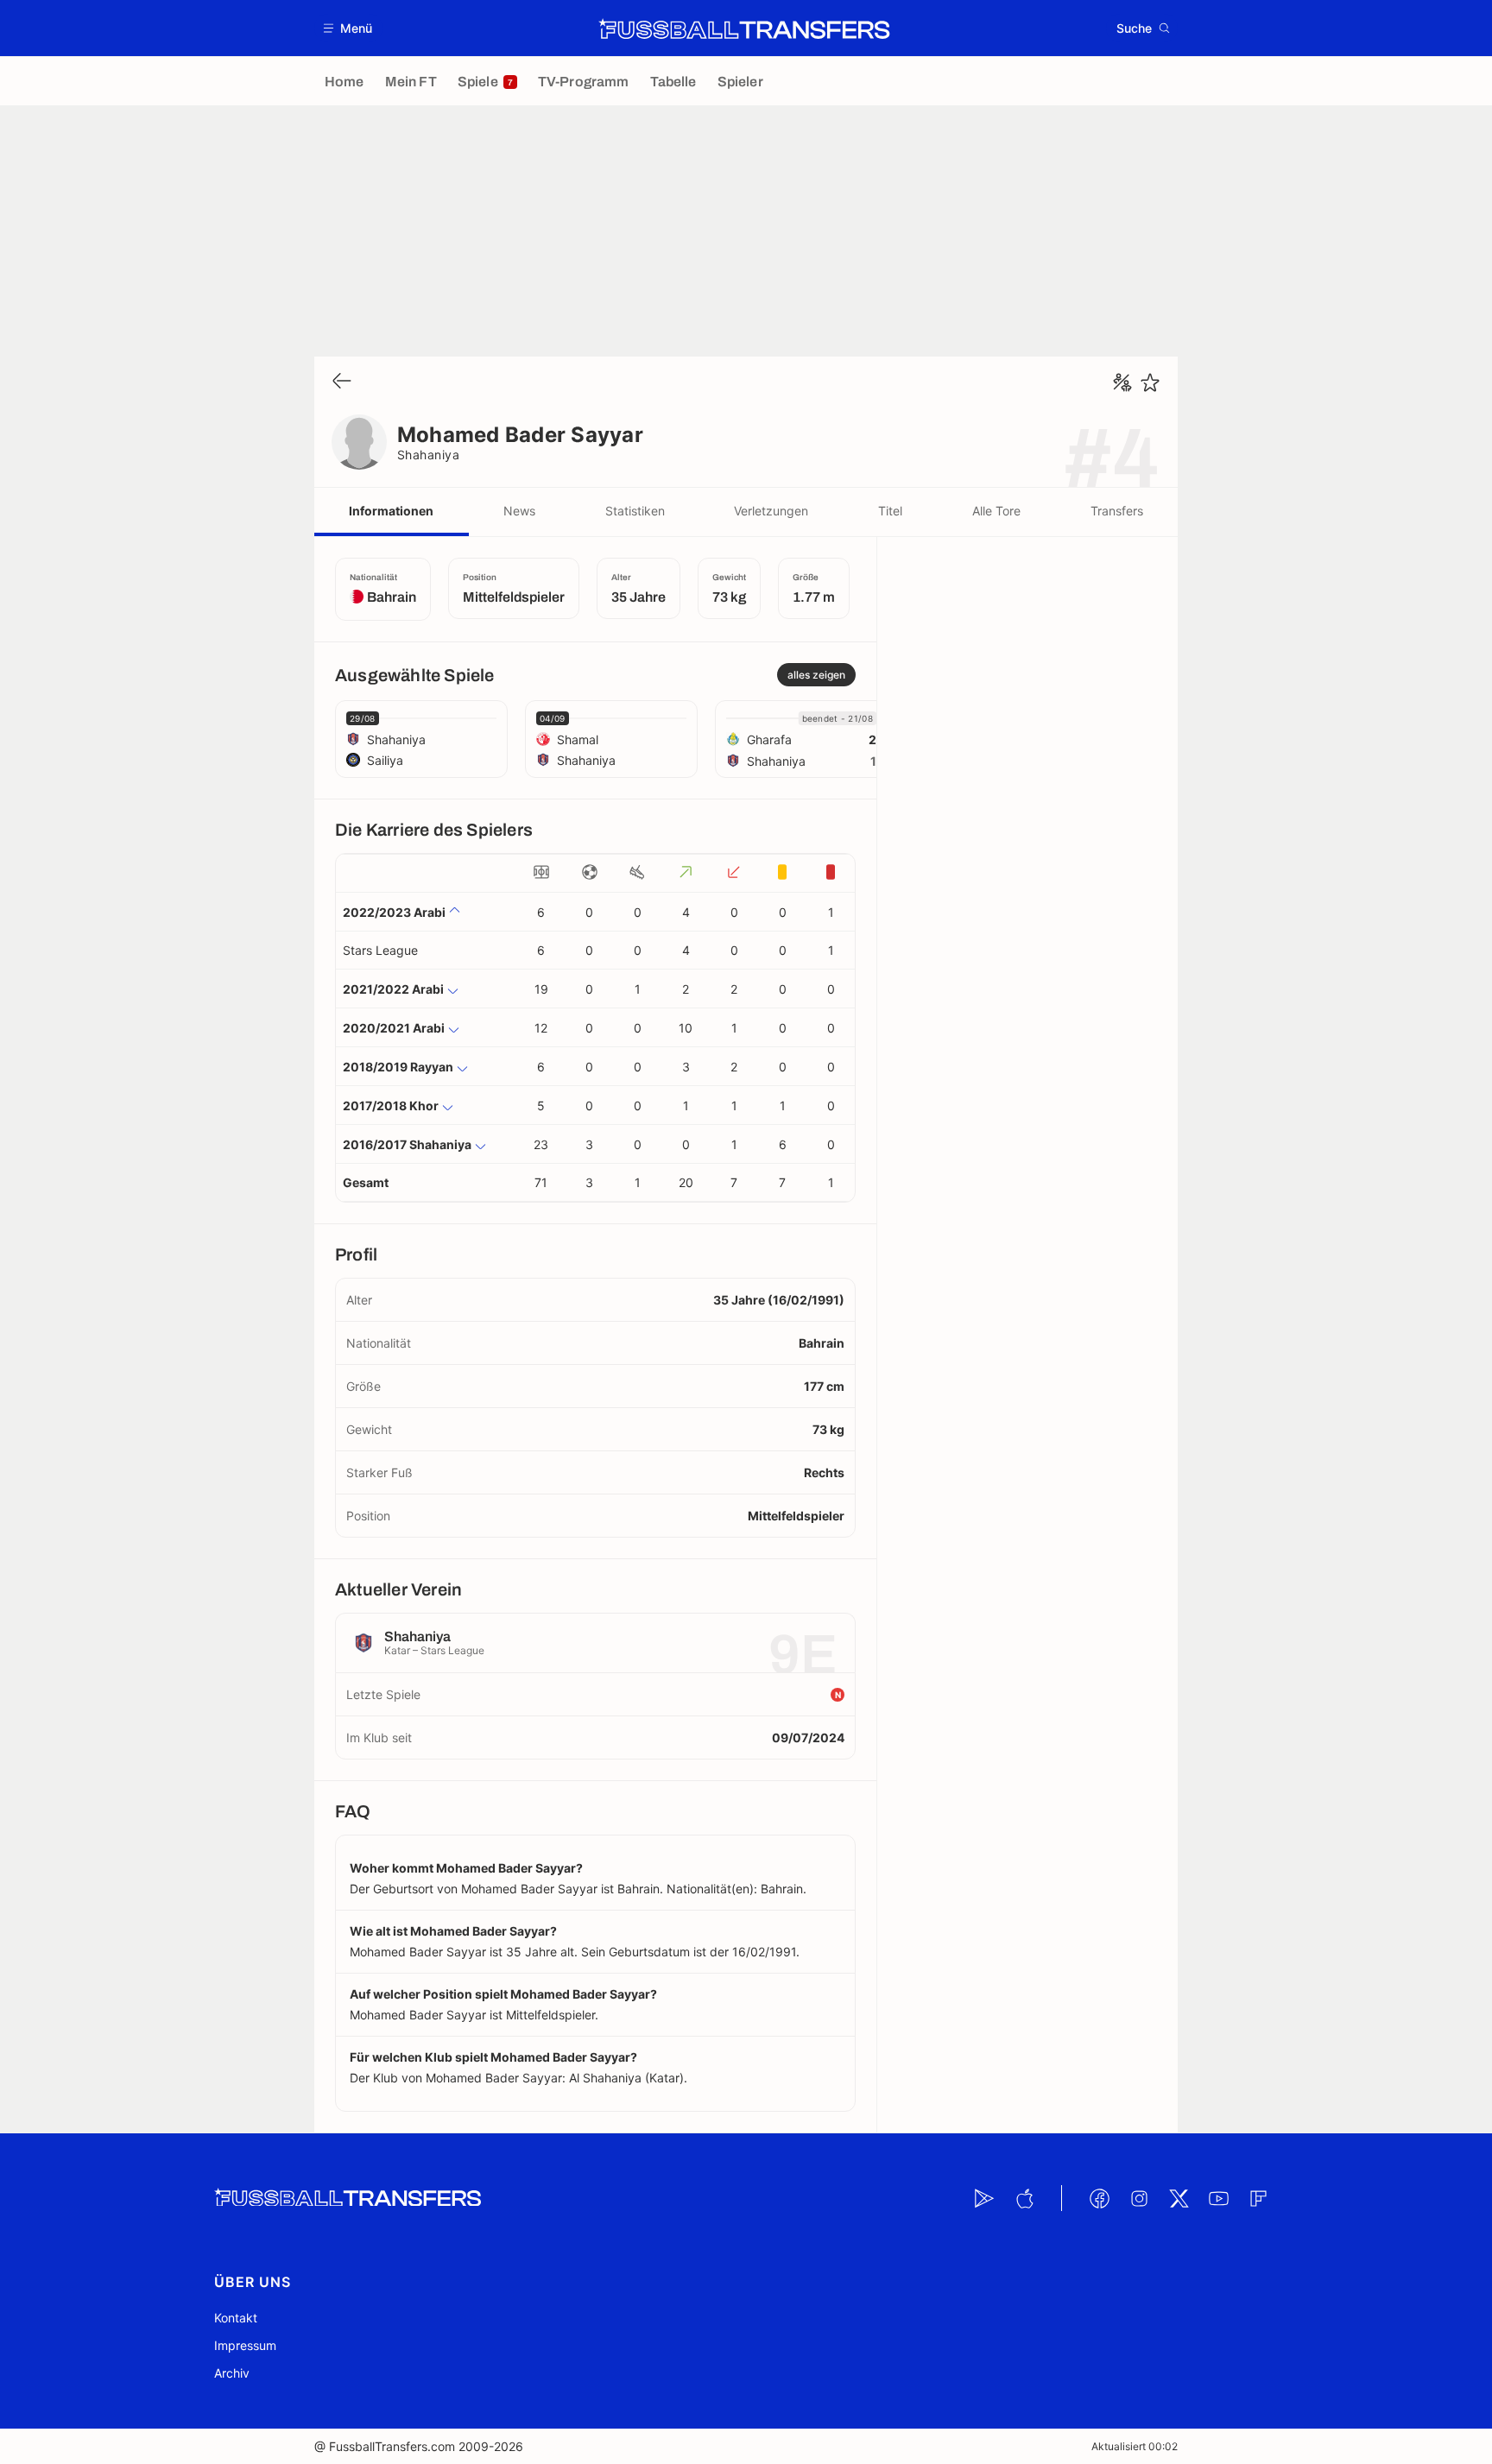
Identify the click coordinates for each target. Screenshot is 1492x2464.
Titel (890, 511)
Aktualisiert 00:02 (1135, 2446)
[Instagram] (1139, 2198)
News (519, 511)
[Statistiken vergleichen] (1122, 382)
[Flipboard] (1258, 2198)
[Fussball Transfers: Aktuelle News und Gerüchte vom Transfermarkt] (744, 28)
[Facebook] (1099, 2198)
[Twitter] (1179, 2198)
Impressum (245, 2345)
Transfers (1117, 511)
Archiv (232, 2373)
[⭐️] (1150, 382)
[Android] (984, 2198)
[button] (348, 28)
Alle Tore (996, 511)
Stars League (380, 950)
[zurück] (342, 382)
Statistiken (635, 511)
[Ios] (1024, 2198)
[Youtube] (1218, 2198)
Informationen (391, 511)
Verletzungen (771, 511)
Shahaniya (428, 455)
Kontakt (236, 2318)
